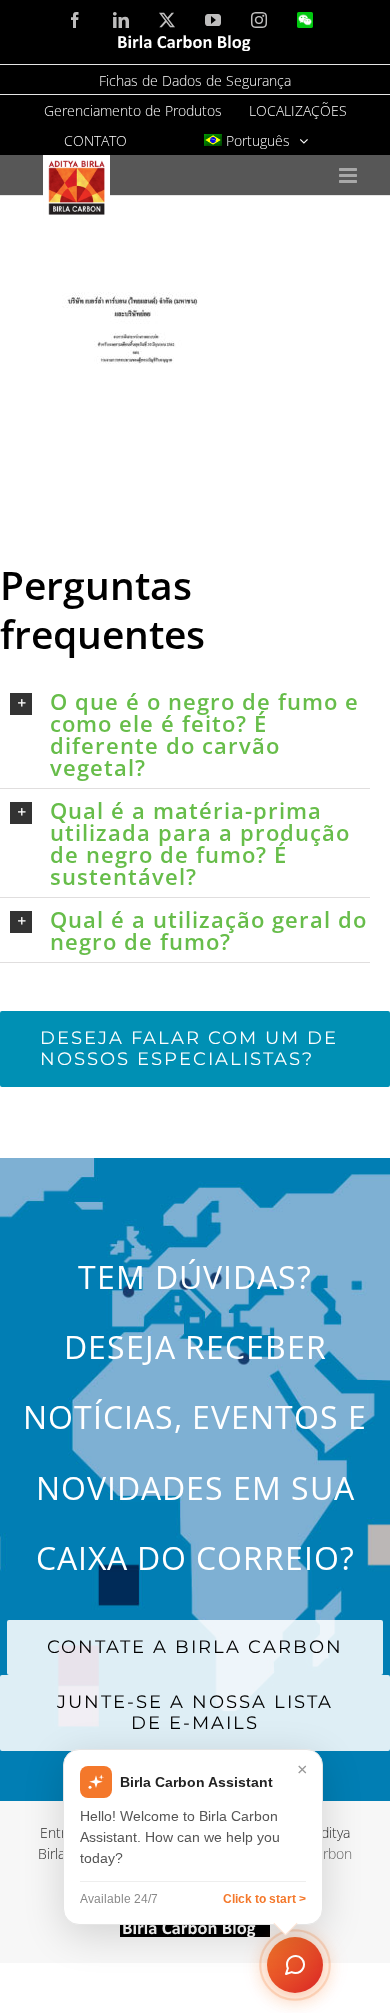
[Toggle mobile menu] (349, 175)
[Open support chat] (295, 1965)
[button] (190, 734)
